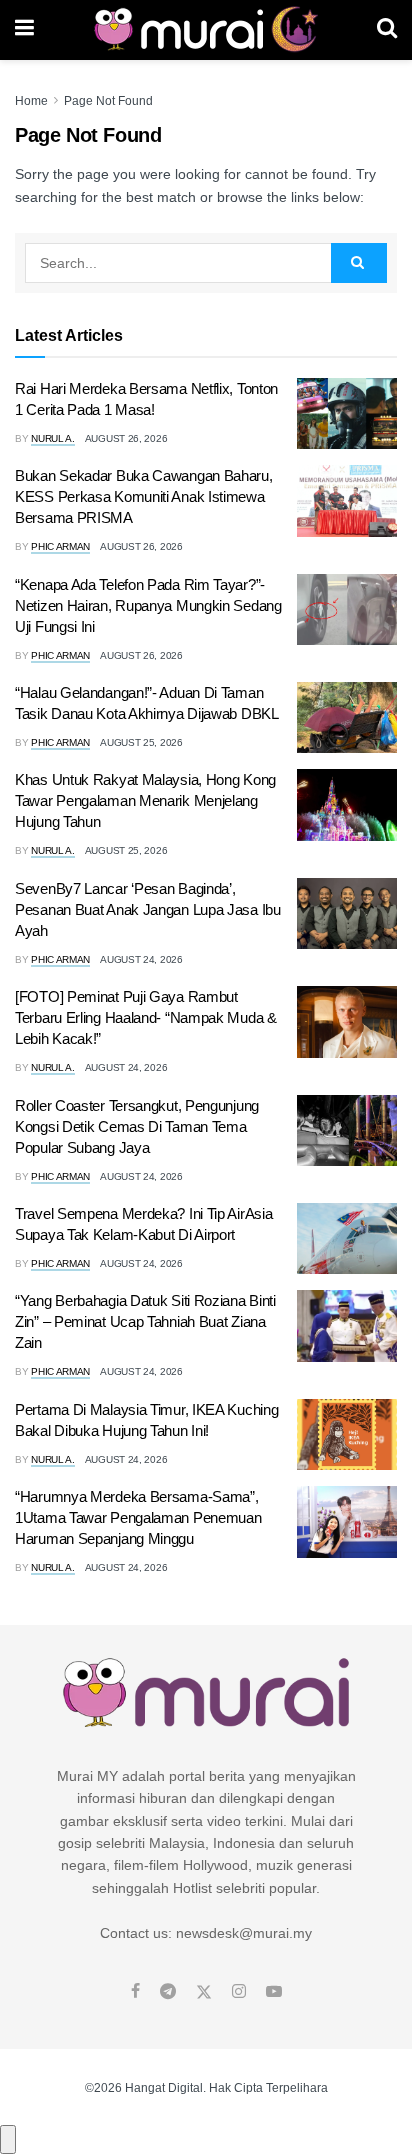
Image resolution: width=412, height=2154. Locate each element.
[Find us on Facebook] (135, 1992)
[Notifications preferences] (8, 2139)
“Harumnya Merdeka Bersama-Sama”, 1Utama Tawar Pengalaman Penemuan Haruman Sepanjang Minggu (138, 1517)
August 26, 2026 (126, 438)
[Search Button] (387, 30)
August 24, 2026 (141, 959)
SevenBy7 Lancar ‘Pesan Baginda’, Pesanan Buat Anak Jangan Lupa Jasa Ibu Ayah (148, 909)
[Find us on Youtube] (274, 1992)
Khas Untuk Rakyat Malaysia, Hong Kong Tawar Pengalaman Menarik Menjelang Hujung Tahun (145, 800)
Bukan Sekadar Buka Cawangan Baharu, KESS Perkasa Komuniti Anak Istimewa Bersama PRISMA (144, 496)
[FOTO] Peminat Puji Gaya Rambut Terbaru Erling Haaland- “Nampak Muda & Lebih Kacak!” (146, 1017)
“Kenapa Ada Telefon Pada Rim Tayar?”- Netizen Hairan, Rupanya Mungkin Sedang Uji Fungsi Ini (148, 605)
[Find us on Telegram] (168, 1992)
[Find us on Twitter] (204, 1992)
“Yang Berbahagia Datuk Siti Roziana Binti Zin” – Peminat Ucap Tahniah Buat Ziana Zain (145, 1321)
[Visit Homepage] (205, 30)
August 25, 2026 (141, 742)
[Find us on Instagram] (239, 1992)
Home (31, 101)
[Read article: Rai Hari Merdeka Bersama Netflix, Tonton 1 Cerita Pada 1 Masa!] (347, 414)
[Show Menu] (24, 30)
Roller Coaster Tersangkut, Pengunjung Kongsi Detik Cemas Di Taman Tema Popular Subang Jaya (137, 1126)
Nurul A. (53, 438)
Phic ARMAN (60, 546)
